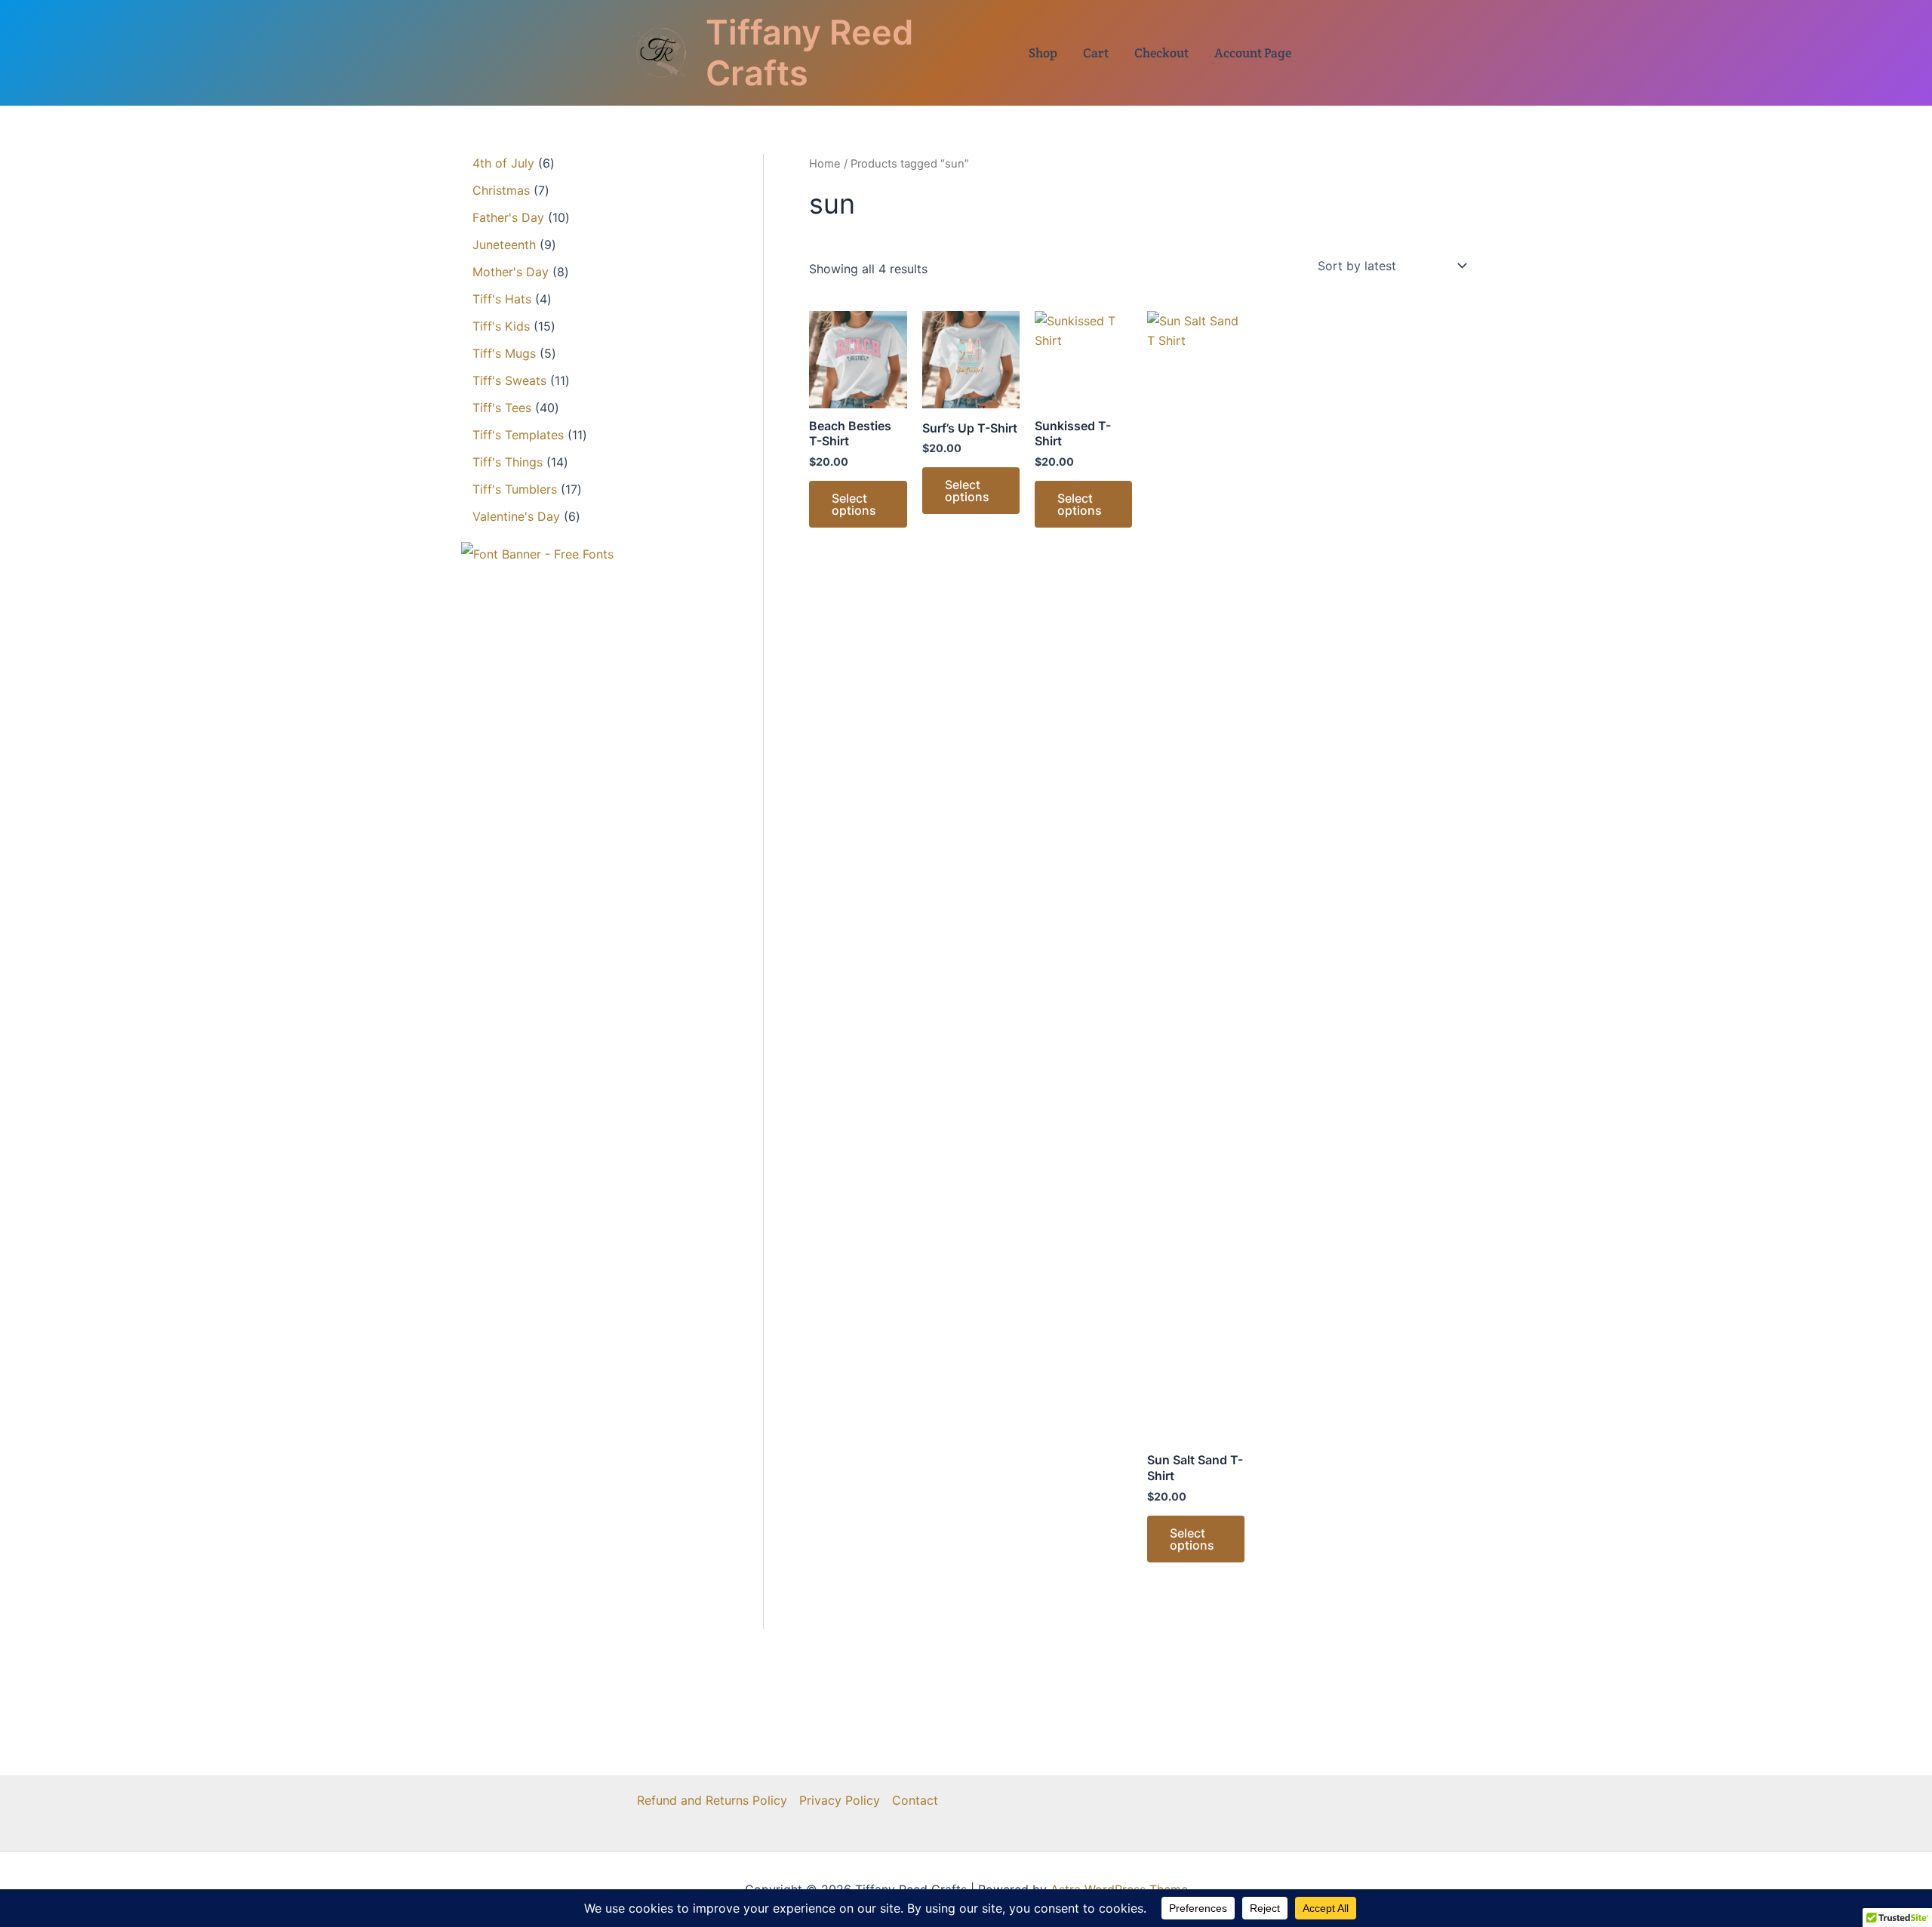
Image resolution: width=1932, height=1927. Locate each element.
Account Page (1253, 53)
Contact (915, 1800)
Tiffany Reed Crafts (809, 52)
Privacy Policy (840, 1800)
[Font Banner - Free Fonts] (537, 553)
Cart (1096, 53)
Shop (1043, 53)
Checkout (1161, 53)
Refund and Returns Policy (712, 1800)
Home (825, 164)
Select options (854, 504)
